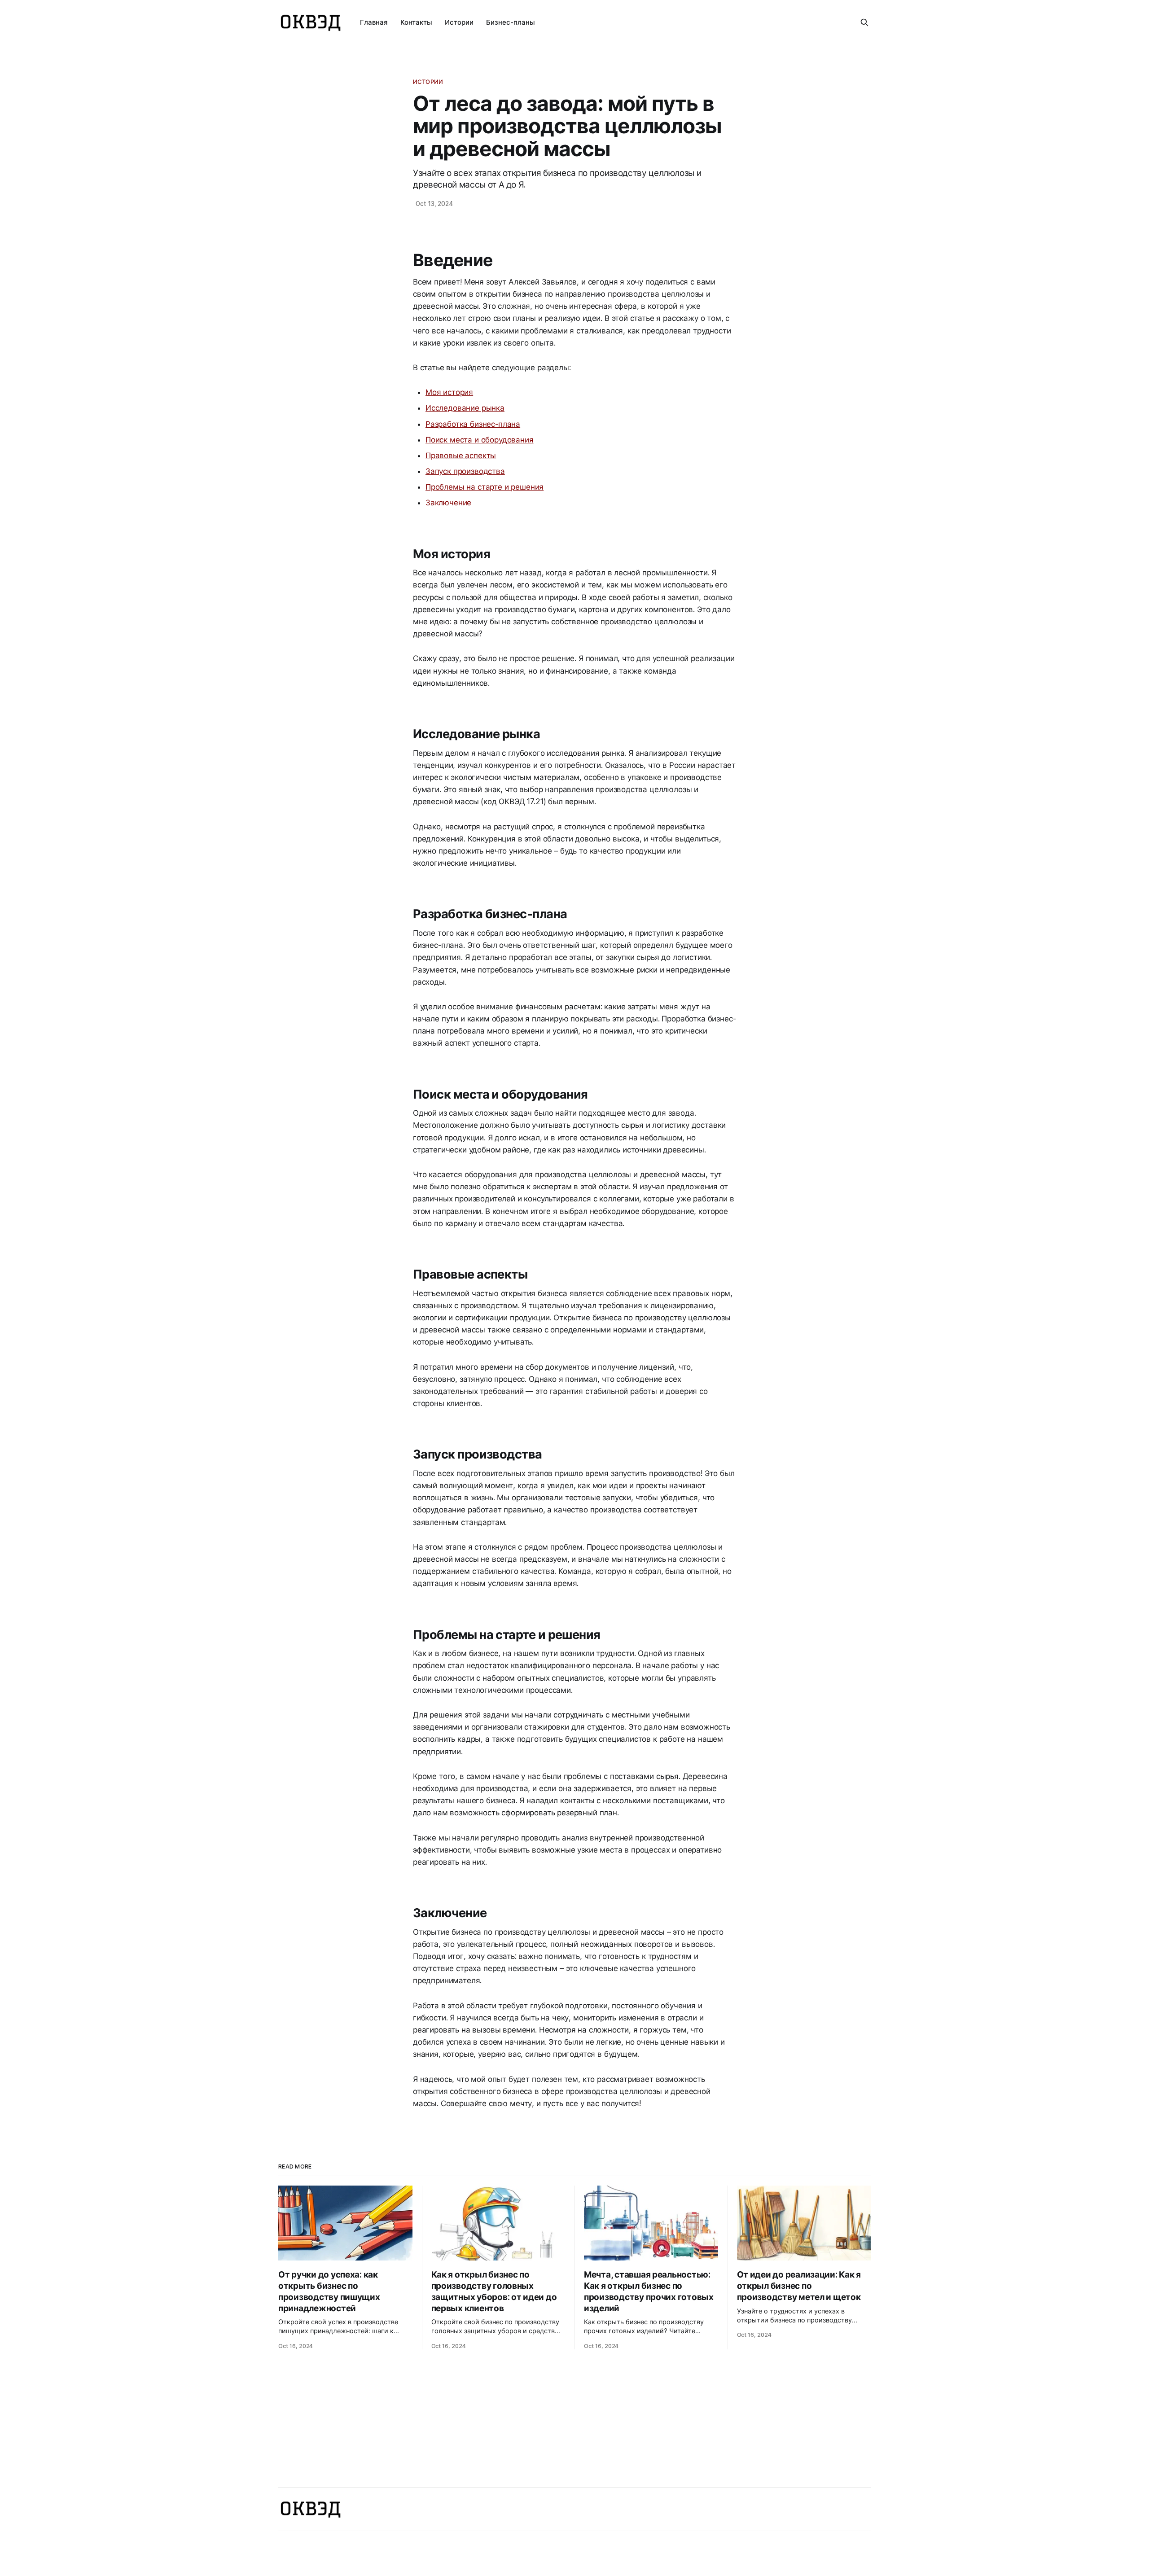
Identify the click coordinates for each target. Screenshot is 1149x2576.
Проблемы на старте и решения (485, 487)
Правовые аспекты (461, 456)
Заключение (448, 503)
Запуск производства (465, 471)
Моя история (449, 392)
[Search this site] (864, 22)
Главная (374, 22)
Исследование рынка (465, 408)
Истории (459, 22)
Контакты (416, 22)
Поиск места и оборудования (480, 440)
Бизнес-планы (511, 22)
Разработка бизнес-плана (473, 424)
